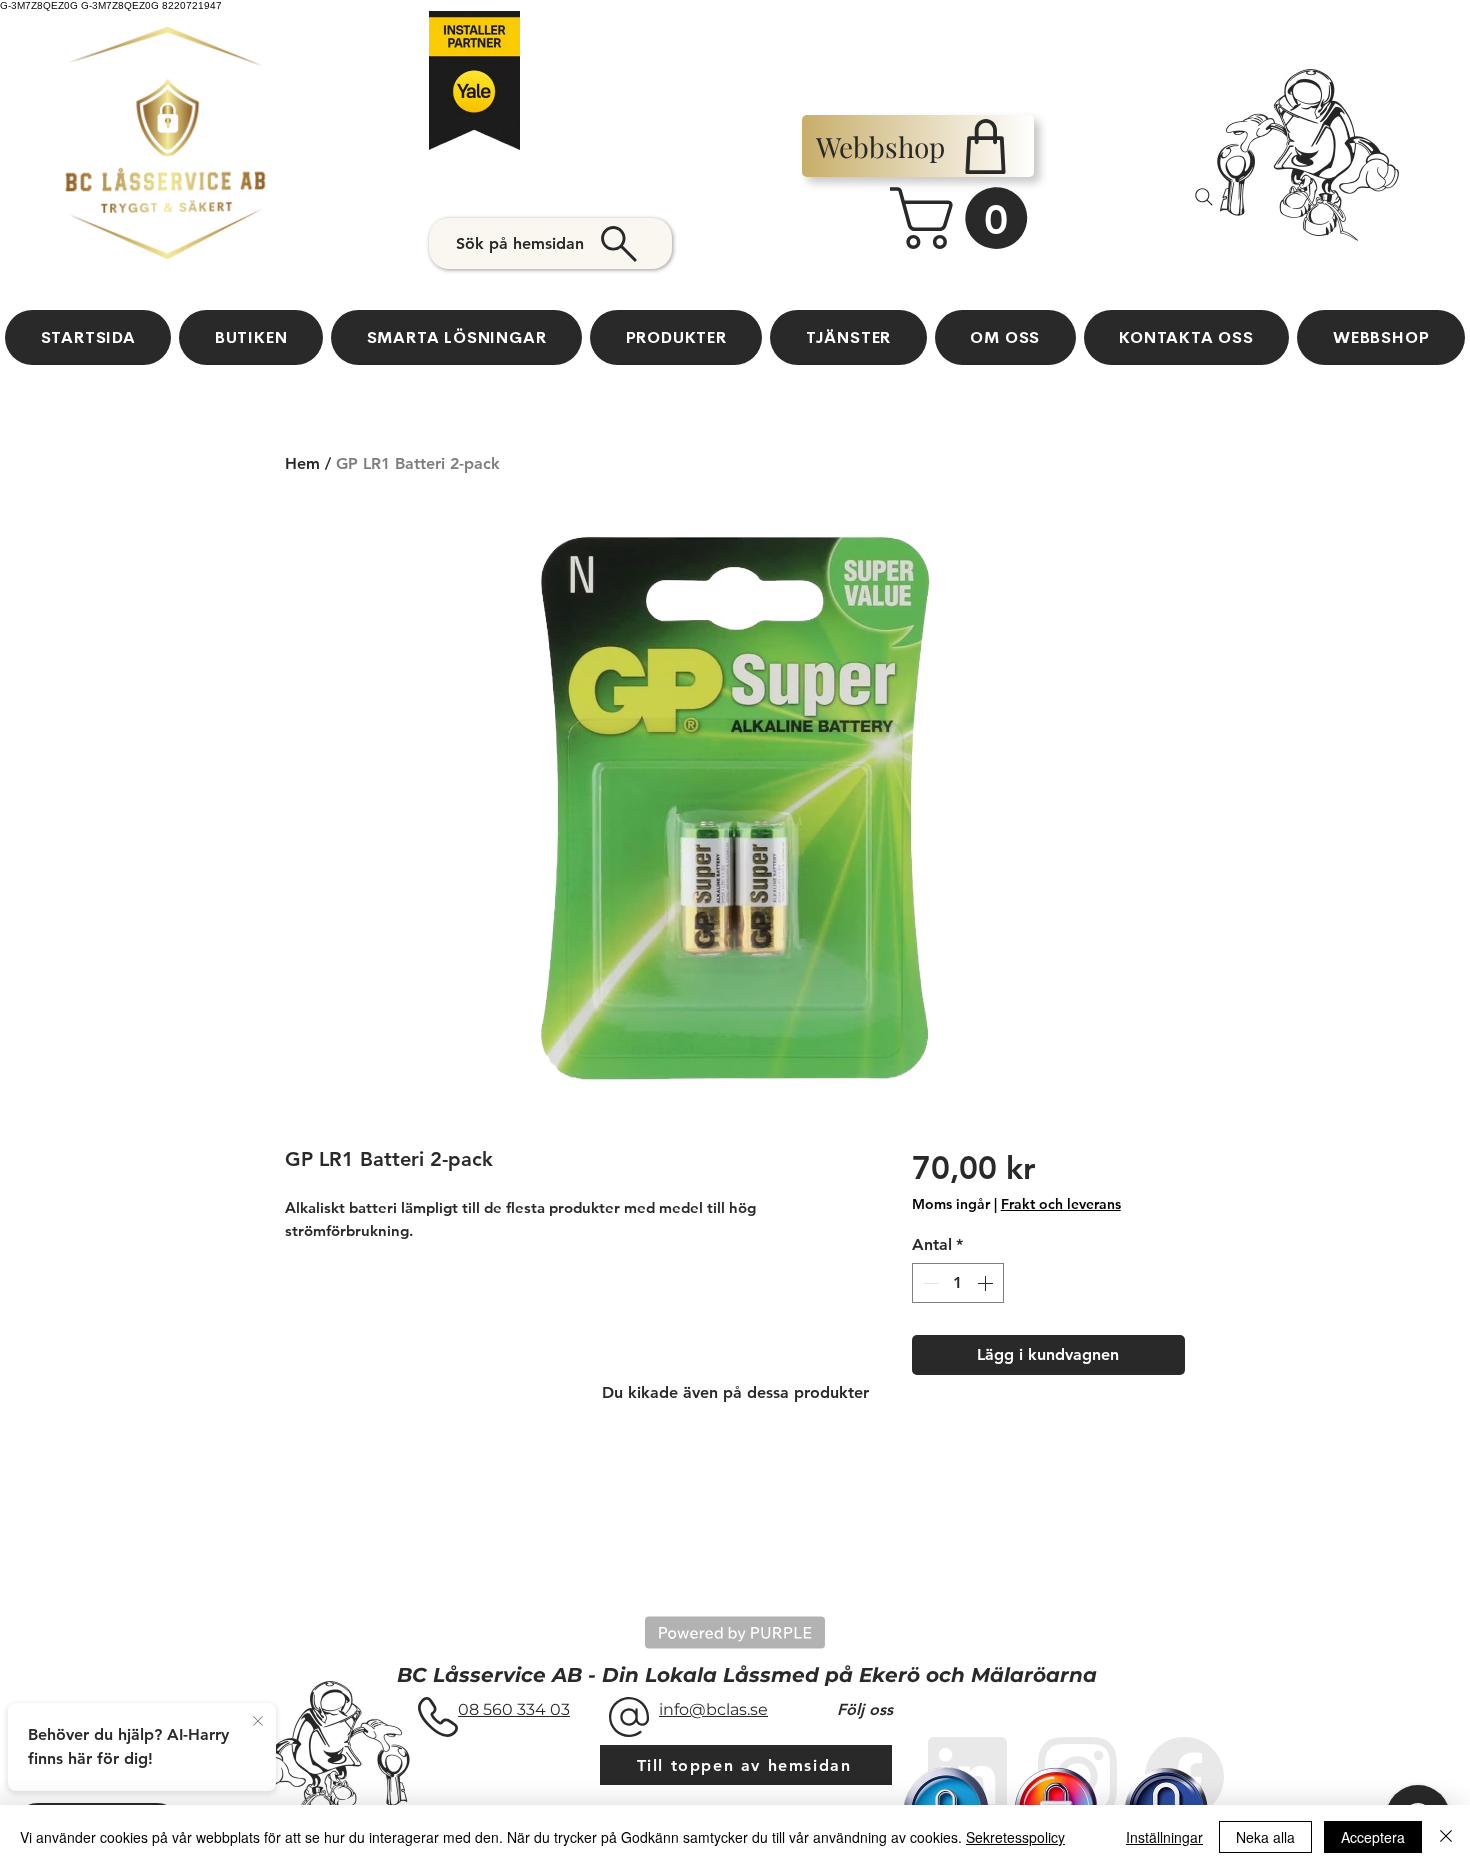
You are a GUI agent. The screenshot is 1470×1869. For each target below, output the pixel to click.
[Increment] (987, 1283)
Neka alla (1265, 1837)
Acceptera (1373, 1837)
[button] (966, 218)
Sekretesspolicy (1015, 1837)
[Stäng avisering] (258, 1722)
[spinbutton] (958, 1283)
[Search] (1204, 197)
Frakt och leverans (1061, 1204)
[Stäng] (1446, 1837)
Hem (302, 463)
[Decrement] (929, 1283)
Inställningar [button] (1164, 1837)
